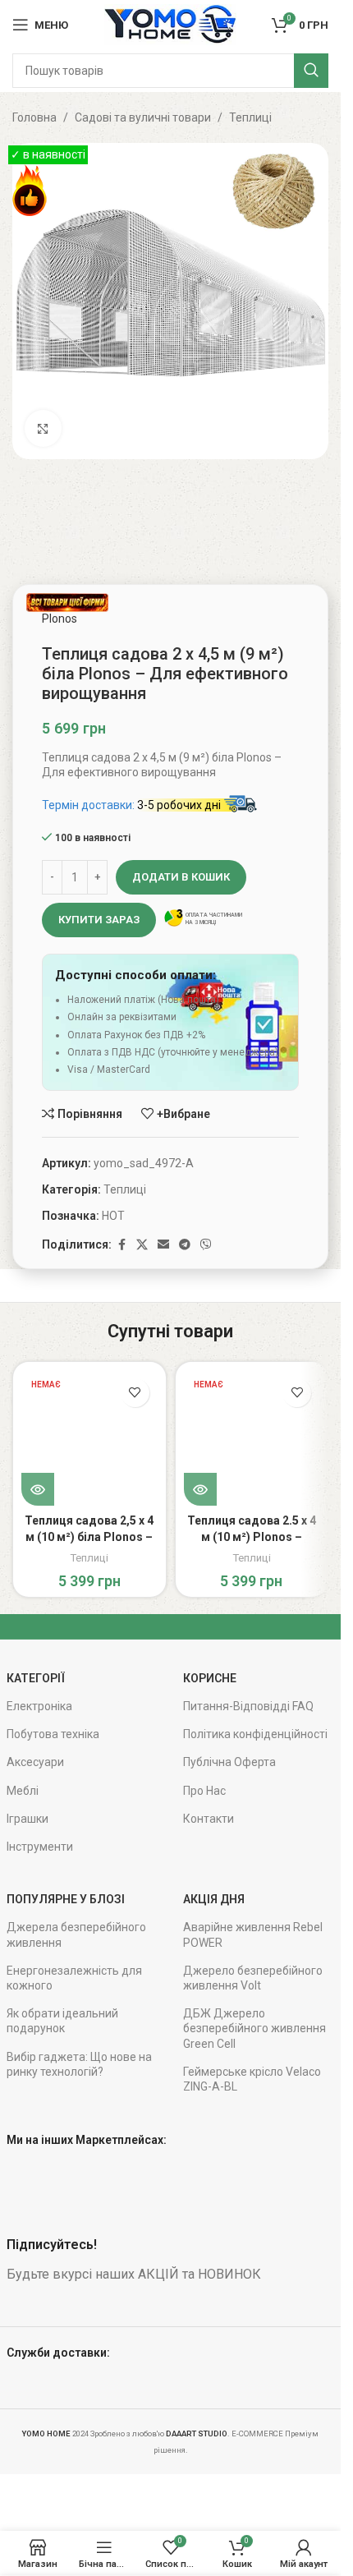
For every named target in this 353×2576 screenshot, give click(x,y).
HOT (113, 1216)
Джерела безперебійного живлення (76, 1934)
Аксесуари (35, 1762)
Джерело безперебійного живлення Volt (253, 1978)
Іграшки (28, 1819)
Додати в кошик (181, 877)
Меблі (23, 1791)
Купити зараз (99, 920)
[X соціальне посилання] (142, 1245)
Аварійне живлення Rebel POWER (253, 1934)
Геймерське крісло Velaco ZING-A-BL (252, 2079)
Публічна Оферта (229, 1762)
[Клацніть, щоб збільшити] (43, 428)
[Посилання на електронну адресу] (163, 1245)
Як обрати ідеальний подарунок (62, 2021)
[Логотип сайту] (170, 24)
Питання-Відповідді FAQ (248, 1706)
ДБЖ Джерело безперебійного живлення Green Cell (254, 2028)
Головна (34, 117)
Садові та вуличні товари (143, 117)
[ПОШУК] (311, 71)
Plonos (60, 619)
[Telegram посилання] (185, 1245)
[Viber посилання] (206, 1245)
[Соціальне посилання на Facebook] (121, 1245)
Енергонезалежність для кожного (74, 1978)
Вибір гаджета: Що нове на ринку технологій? (79, 2064)
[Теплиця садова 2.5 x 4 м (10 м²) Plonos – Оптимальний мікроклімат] (252, 1438)
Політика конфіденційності (255, 1734)
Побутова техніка (53, 1734)
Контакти (209, 1819)
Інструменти (40, 1847)
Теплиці (250, 117)
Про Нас (204, 1791)
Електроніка (39, 1706)
